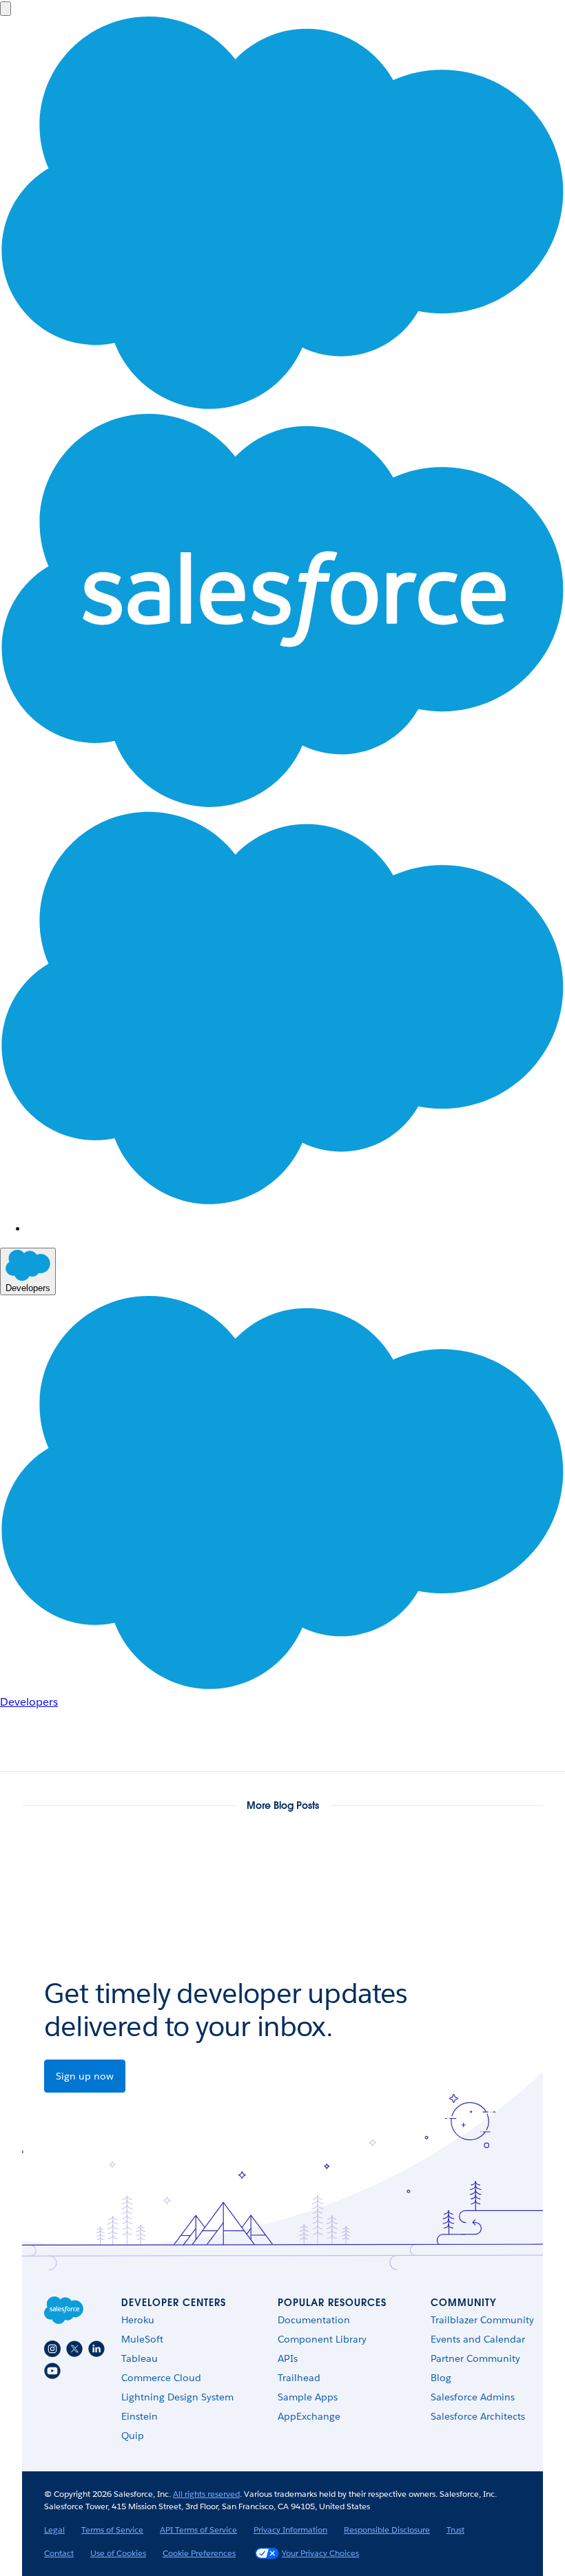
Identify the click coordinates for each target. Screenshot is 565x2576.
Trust (455, 2530)
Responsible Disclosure (387, 2530)
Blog (441, 2378)
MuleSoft (142, 2339)
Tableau (140, 2358)
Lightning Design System (177, 2397)
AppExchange (309, 2416)
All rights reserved (206, 2494)
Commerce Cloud (161, 2378)
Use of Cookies (118, 2553)
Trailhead (299, 2378)
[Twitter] (74, 2349)
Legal (54, 2530)
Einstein (140, 2416)
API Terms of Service (198, 2530)
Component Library (322, 2339)
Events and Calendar (478, 2339)
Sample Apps (308, 2397)
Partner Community (475, 2358)
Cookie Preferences (199, 2553)
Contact (59, 2553)
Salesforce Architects (478, 2416)
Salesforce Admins (473, 2397)
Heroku (138, 2320)
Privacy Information (290, 2530)
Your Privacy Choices (320, 2553)
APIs (288, 2358)
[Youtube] (52, 2371)
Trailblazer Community (482, 2320)
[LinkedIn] (96, 2349)
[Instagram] (52, 2349)
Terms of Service (112, 2530)
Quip (133, 2436)
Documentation (314, 2320)
